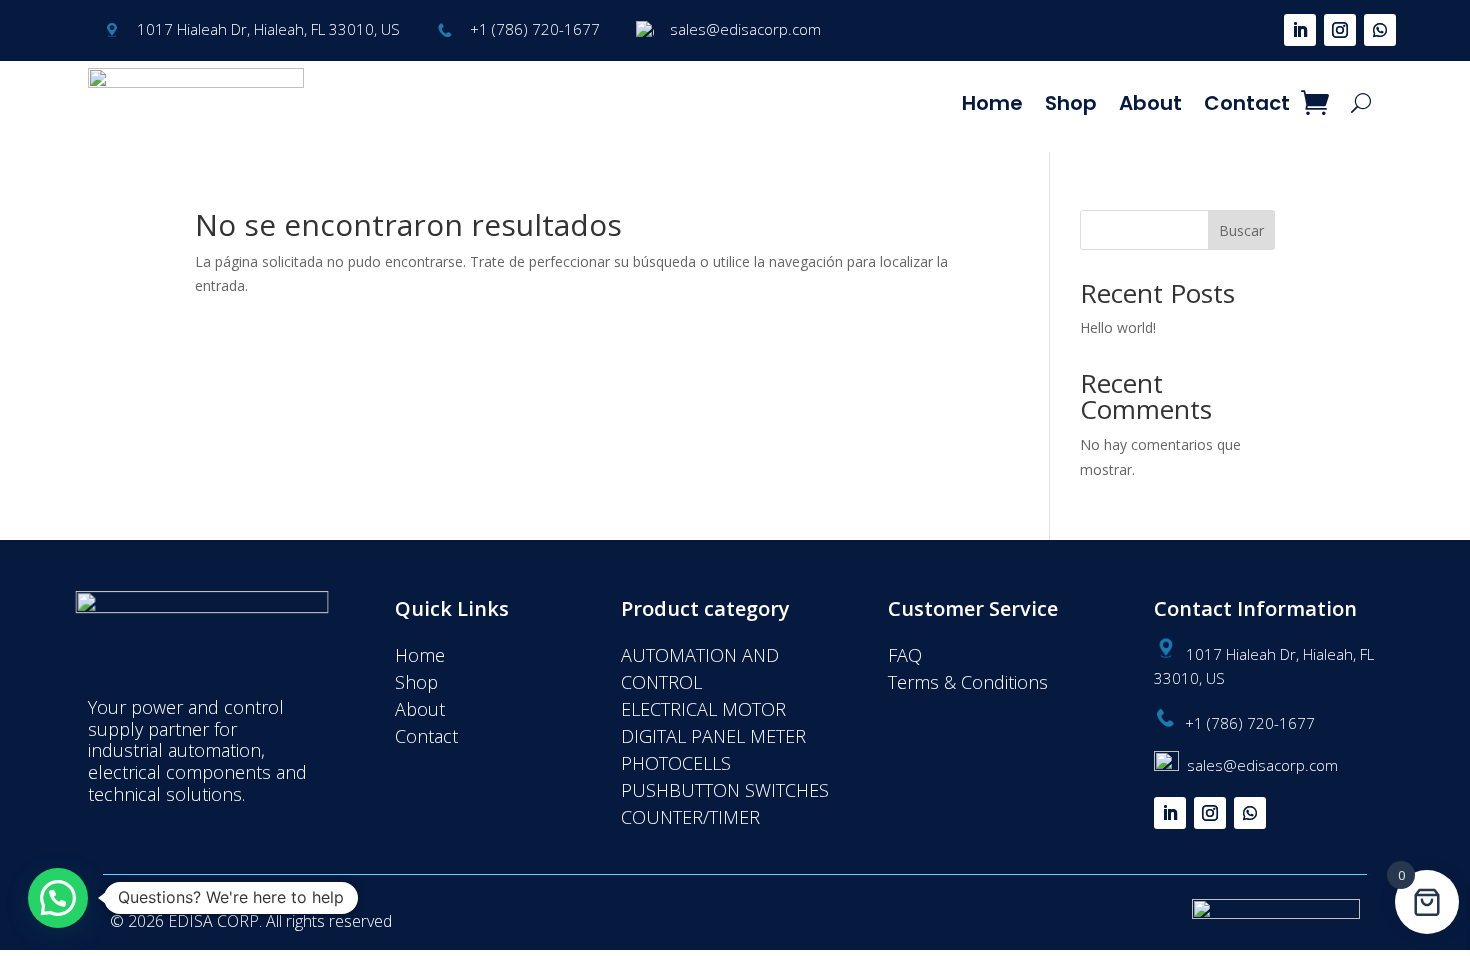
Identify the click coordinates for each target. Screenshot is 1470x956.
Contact (1247, 103)
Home (992, 103)
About (1150, 103)
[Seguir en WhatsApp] (1380, 30)
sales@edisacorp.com (745, 29)
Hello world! (1118, 327)
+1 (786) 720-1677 (535, 29)
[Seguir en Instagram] (1340, 30)
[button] (58, 898)
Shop (1071, 103)
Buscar (1241, 230)
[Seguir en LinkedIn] (1300, 30)
